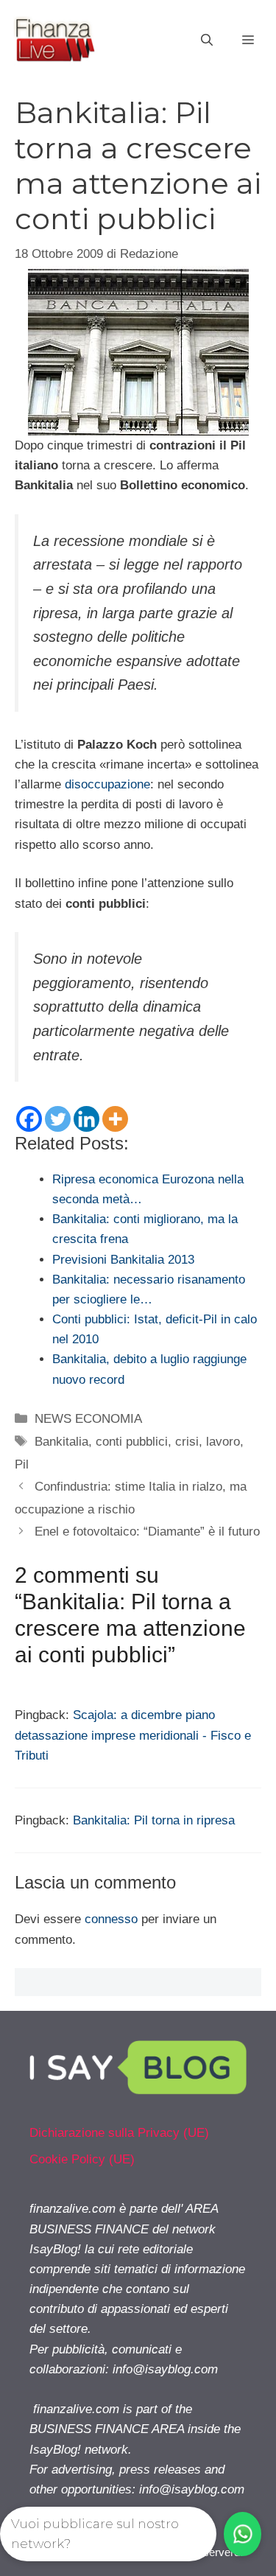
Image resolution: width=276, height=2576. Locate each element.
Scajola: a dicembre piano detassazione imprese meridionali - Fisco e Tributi (133, 1735)
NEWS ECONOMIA (88, 1419)
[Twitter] (58, 1119)
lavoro (223, 1442)
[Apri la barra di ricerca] (207, 41)
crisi (187, 1442)
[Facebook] (29, 1119)
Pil (22, 1464)
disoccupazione (107, 784)
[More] (115, 1119)
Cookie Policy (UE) (82, 2159)
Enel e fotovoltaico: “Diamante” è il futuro (147, 1532)
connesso (111, 1919)
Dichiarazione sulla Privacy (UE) (119, 2133)
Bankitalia (61, 1442)
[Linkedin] (86, 1119)
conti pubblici (132, 1442)
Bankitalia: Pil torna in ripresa (154, 1820)
